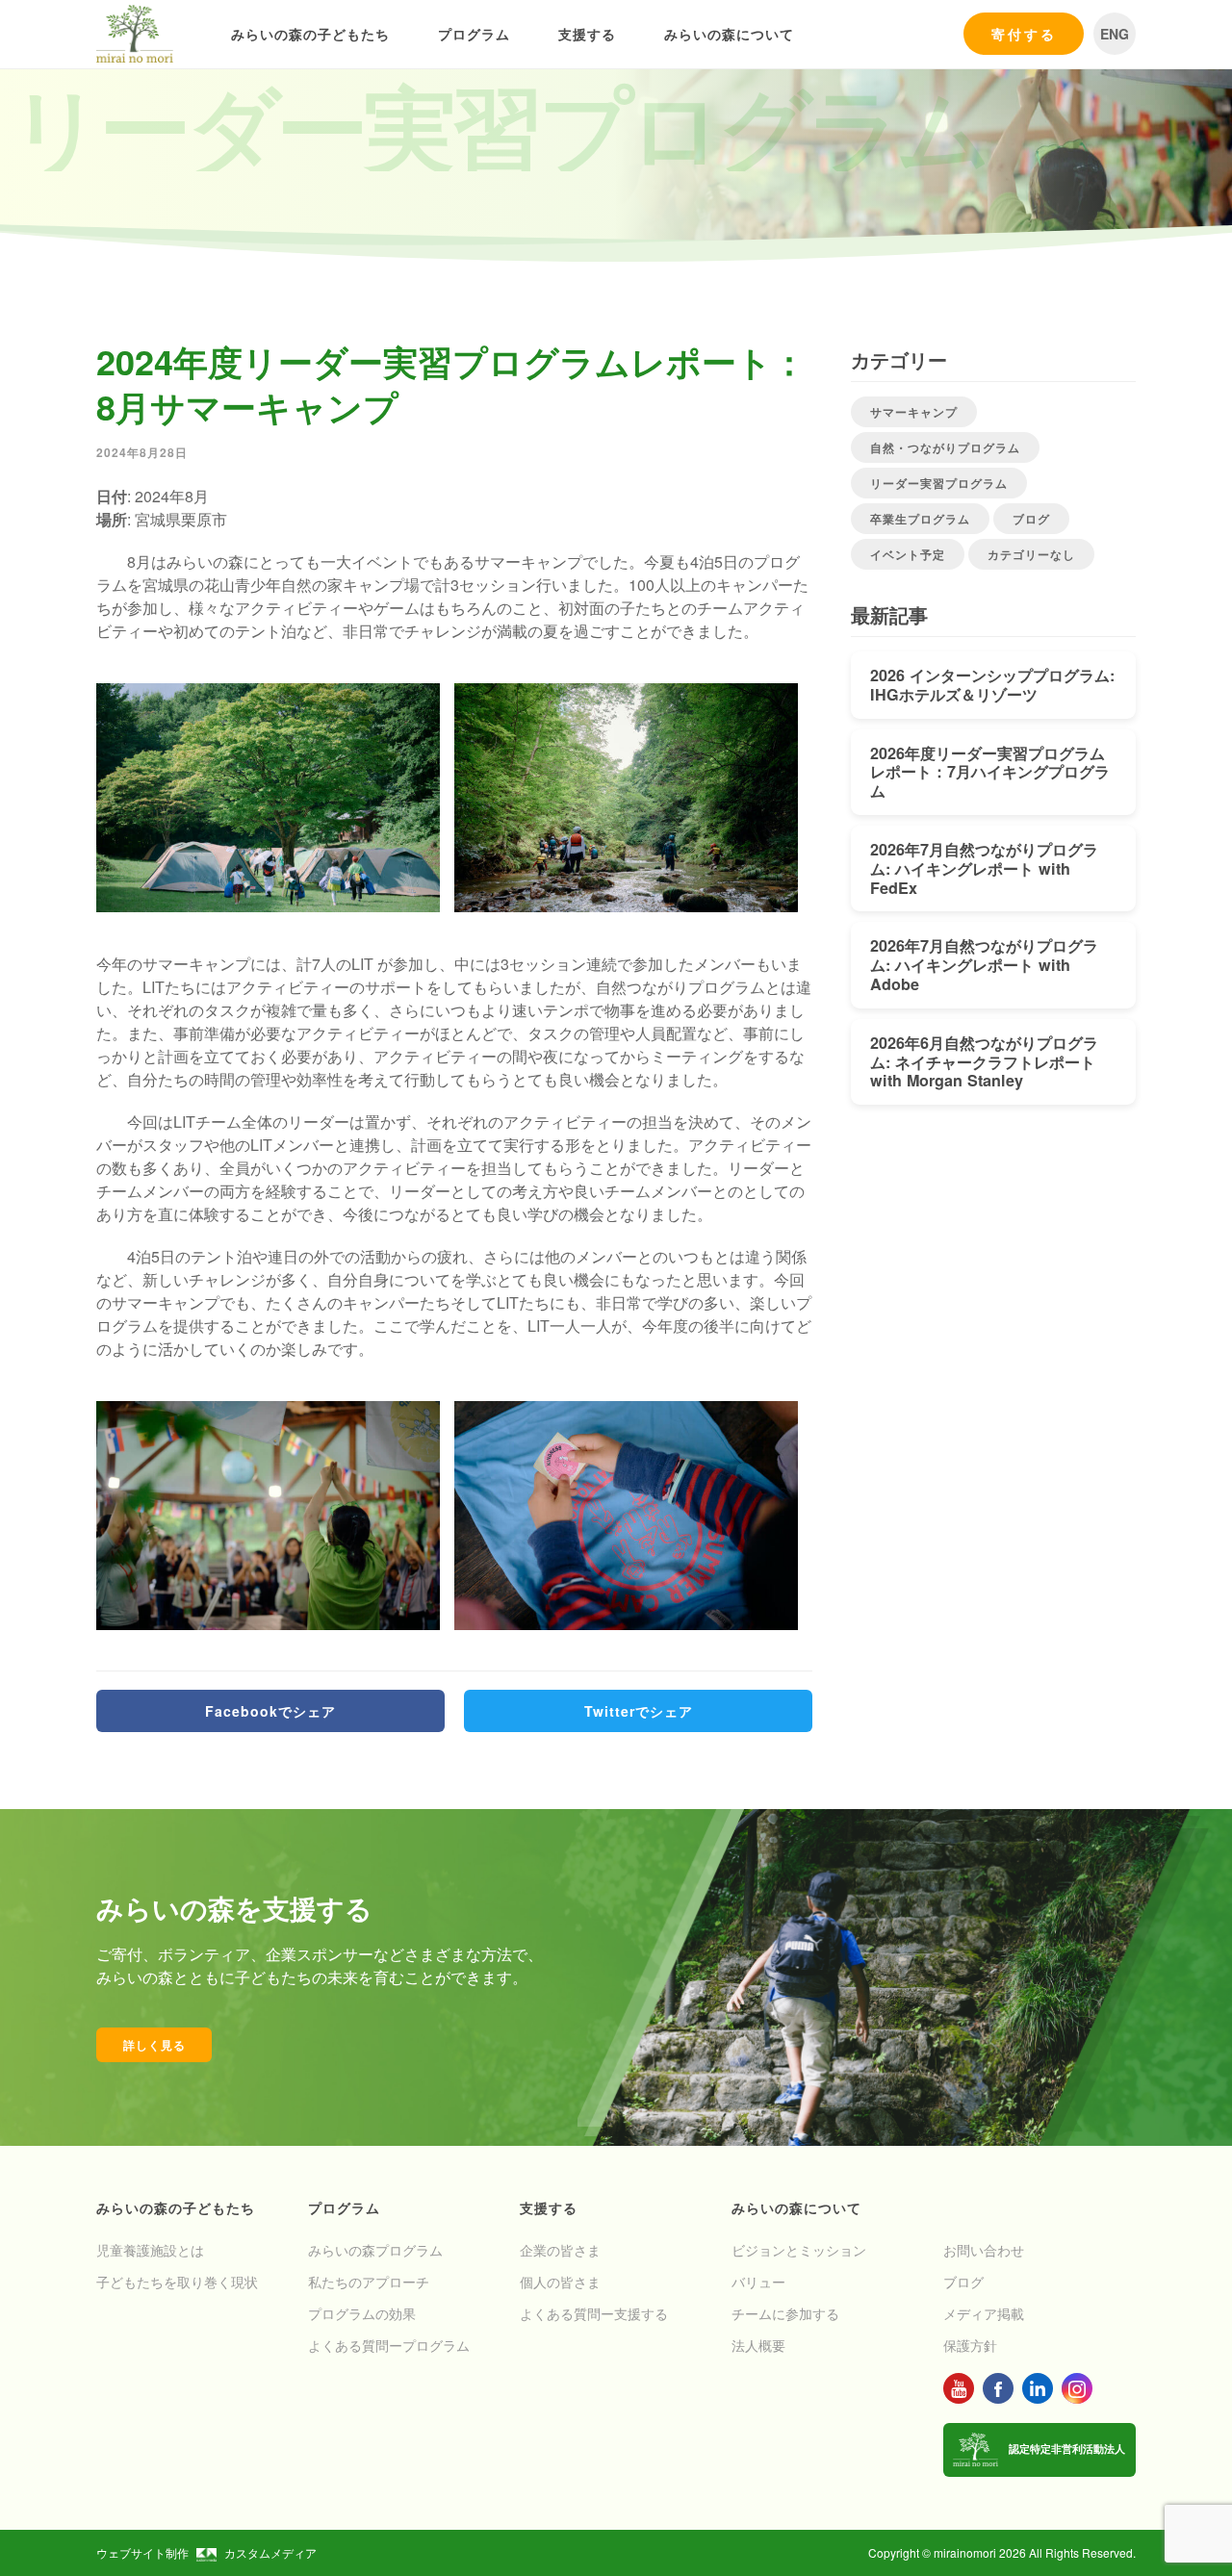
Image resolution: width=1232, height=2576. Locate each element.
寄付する (1024, 34)
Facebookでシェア (270, 1711)
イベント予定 (908, 554)
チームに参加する (785, 2313)
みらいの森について (729, 34)
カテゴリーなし (1031, 554)
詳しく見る (154, 2045)
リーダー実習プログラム (939, 483)
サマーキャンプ (914, 412)
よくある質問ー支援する (594, 2313)
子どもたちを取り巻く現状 (177, 2282)
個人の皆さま (560, 2282)
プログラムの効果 (362, 2313)
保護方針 (970, 2345)
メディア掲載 (984, 2313)
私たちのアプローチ (369, 2282)
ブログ (1031, 519)
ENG (1115, 34)
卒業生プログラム (920, 519)
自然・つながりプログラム (945, 447)
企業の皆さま (560, 2250)
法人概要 (758, 2345)
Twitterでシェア (639, 1711)
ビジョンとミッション (799, 2250)
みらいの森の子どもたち (310, 34)
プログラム (474, 34)
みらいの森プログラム (375, 2250)
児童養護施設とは (150, 2250)
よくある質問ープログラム (389, 2345)
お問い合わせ (984, 2250)
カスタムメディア (270, 2552)
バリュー (758, 2282)
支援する (587, 34)
